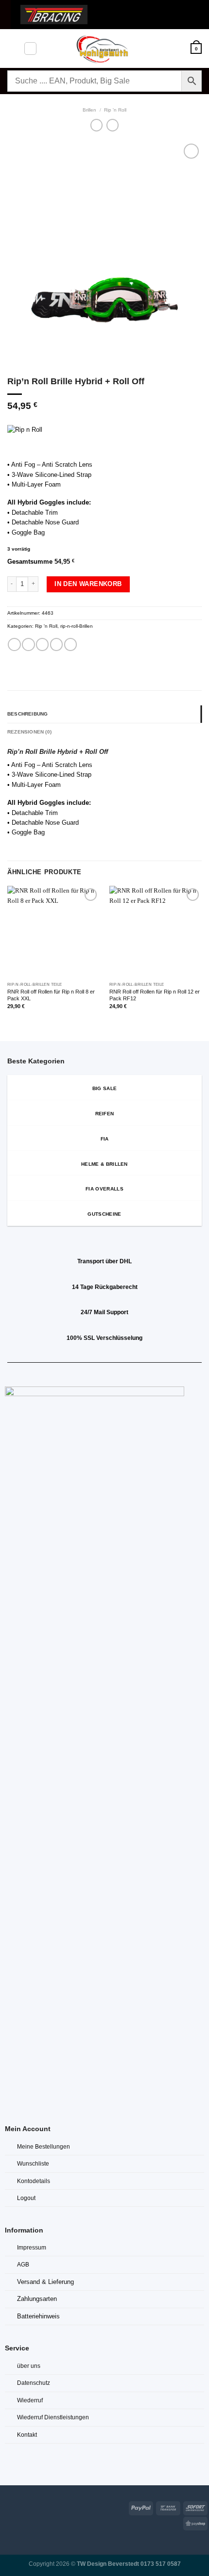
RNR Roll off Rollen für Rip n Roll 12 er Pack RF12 (155, 995)
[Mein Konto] (179, 49)
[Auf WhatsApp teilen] (14, 644)
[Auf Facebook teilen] (28, 644)
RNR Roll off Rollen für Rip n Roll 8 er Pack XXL (51, 995)
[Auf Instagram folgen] (19, 2506)
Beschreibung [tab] (27, 714)
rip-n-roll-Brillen (77, 626)
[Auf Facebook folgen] (6, 2506)
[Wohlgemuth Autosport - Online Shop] (104, 49)
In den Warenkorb (88, 584)
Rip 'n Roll (115, 110)
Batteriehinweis (38, 2316)
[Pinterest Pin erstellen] (70, 644)
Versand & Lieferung (45, 2282)
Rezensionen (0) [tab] (29, 732)
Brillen (89, 110)
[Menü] (12, 48)
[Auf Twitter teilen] (42, 644)
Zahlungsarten (37, 2299)
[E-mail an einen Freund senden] (56, 644)
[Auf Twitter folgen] (31, 2506)
